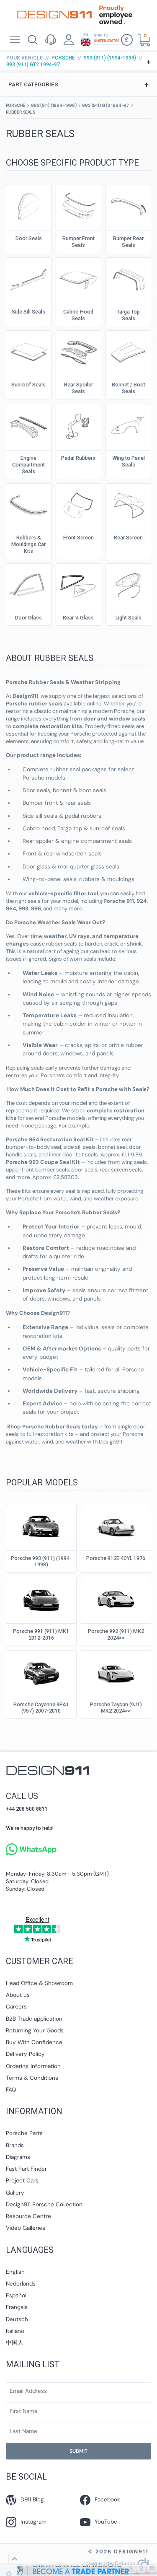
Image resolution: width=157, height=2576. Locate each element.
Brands (15, 2145)
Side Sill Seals (28, 312)
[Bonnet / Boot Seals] (129, 352)
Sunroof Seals (28, 385)
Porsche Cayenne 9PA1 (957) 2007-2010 (41, 1708)
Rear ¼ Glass (78, 618)
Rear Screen (128, 538)
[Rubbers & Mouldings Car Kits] (28, 505)
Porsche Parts (24, 2133)
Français (17, 2307)
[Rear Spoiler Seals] (78, 352)
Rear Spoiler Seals (78, 388)
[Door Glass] (28, 585)
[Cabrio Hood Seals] (78, 279)
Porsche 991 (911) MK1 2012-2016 (41, 1634)
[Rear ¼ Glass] (78, 585)
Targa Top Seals (128, 315)
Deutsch (17, 2319)
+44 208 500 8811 (27, 1809)
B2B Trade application (34, 2019)
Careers (16, 2007)
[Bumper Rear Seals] (129, 205)
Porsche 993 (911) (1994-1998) (41, 1561)
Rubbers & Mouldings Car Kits (28, 544)
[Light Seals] (129, 585)
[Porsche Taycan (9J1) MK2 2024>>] (116, 1672)
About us (18, 1995)
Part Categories (78, 84)
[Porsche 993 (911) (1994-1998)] (41, 1525)
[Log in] (69, 40)
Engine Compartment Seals (28, 465)
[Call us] (50, 40)
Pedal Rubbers (78, 458)
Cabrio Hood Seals (78, 315)
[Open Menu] (14, 40)
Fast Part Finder (26, 2169)
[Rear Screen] (129, 505)
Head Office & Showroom (39, 1983)
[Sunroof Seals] (28, 352)
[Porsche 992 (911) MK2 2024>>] (116, 1598)
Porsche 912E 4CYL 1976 (116, 1558)
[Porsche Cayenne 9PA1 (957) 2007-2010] (41, 1672)
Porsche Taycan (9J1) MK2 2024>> (116, 1708)
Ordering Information (33, 2066)
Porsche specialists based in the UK (54, 15)
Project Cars (22, 2181)
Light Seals (129, 618)
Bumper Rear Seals (128, 242)
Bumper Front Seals (78, 242)
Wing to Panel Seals (129, 461)
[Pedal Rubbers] (78, 425)
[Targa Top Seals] (129, 279)
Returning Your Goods (35, 2030)
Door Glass (28, 618)
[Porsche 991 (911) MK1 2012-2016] (41, 1598)
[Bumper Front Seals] (78, 205)
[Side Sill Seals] (28, 279)
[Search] (32, 40)
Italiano (15, 2331)
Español (16, 2295)
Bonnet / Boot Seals (129, 388)
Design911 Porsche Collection (44, 2204)
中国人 (15, 2343)
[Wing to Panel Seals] (129, 425)
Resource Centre (28, 2216)
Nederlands (21, 2284)
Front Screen (78, 538)
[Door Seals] (28, 205)
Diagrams (18, 2157)
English (15, 2272)
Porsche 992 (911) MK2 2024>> (116, 1634)
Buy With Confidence (34, 2042)
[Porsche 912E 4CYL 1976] (116, 1525)
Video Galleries (26, 2228)
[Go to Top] (15, 2559)
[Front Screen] (78, 505)
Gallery (15, 2193)
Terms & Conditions (32, 2078)
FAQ (11, 2090)
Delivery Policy (25, 2054)
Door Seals (29, 238)
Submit (78, 2451)
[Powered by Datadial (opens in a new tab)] (117, 2564)
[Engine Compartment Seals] (28, 425)
